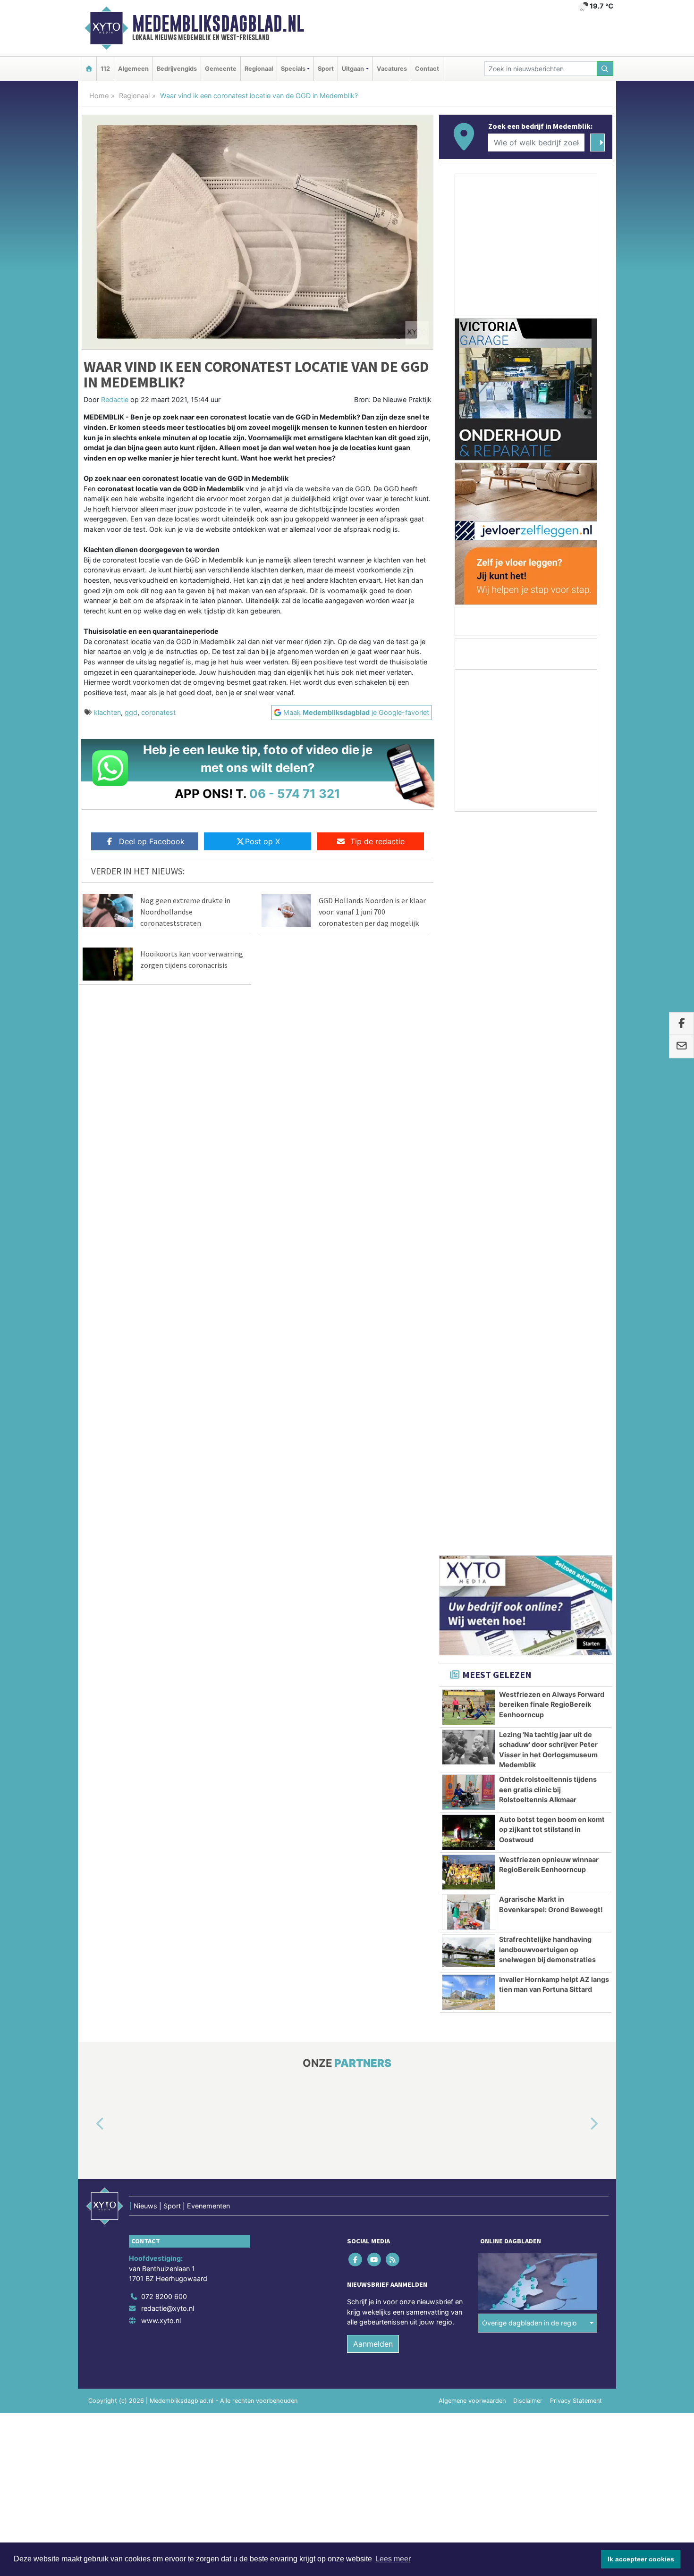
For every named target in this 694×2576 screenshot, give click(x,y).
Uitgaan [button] (353, 69)
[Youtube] (375, 1526)
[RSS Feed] (393, 1526)
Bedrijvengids (177, 69)
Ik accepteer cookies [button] (641, 2559)
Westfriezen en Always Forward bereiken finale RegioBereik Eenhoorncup (552, 971)
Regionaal (259, 69)
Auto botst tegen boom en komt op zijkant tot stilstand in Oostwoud (552, 1096)
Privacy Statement (576, 1667)
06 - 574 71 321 (295, 793)
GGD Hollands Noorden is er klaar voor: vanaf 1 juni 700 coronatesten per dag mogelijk (372, 912)
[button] (89, 1391)
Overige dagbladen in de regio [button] (529, 1590)
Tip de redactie (377, 841)
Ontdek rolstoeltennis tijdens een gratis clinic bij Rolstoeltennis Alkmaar (548, 1056)
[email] (681, 1047)
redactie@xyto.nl (168, 1575)
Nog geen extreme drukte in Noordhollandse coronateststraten (185, 912)
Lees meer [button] (393, 2559)
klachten (107, 712)
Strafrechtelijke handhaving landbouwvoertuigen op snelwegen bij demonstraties (547, 1216)
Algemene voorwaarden (472, 1667)
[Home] (89, 69)
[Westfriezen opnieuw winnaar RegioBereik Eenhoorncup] (469, 1139)
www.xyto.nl (161, 1587)
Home (99, 96)
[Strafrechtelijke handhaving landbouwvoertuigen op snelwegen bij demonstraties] (469, 1219)
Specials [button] (293, 69)
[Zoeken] (605, 69)
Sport (326, 69)
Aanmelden (373, 1611)
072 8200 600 (164, 1563)
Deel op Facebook (152, 841)
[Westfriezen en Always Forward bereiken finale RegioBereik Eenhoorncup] (469, 974)
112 (105, 69)
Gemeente (221, 69)
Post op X (262, 841)
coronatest (158, 712)
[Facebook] (356, 1526)
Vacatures (392, 69)
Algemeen (133, 69)
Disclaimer (528, 1667)
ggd (131, 712)
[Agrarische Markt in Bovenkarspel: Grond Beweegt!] (469, 1179)
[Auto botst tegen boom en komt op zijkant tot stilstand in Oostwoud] (469, 1099)
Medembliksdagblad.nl (218, 24)
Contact (427, 69)
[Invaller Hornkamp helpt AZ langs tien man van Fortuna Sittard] (469, 1259)
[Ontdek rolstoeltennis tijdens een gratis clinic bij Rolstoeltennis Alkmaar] (469, 1059)
